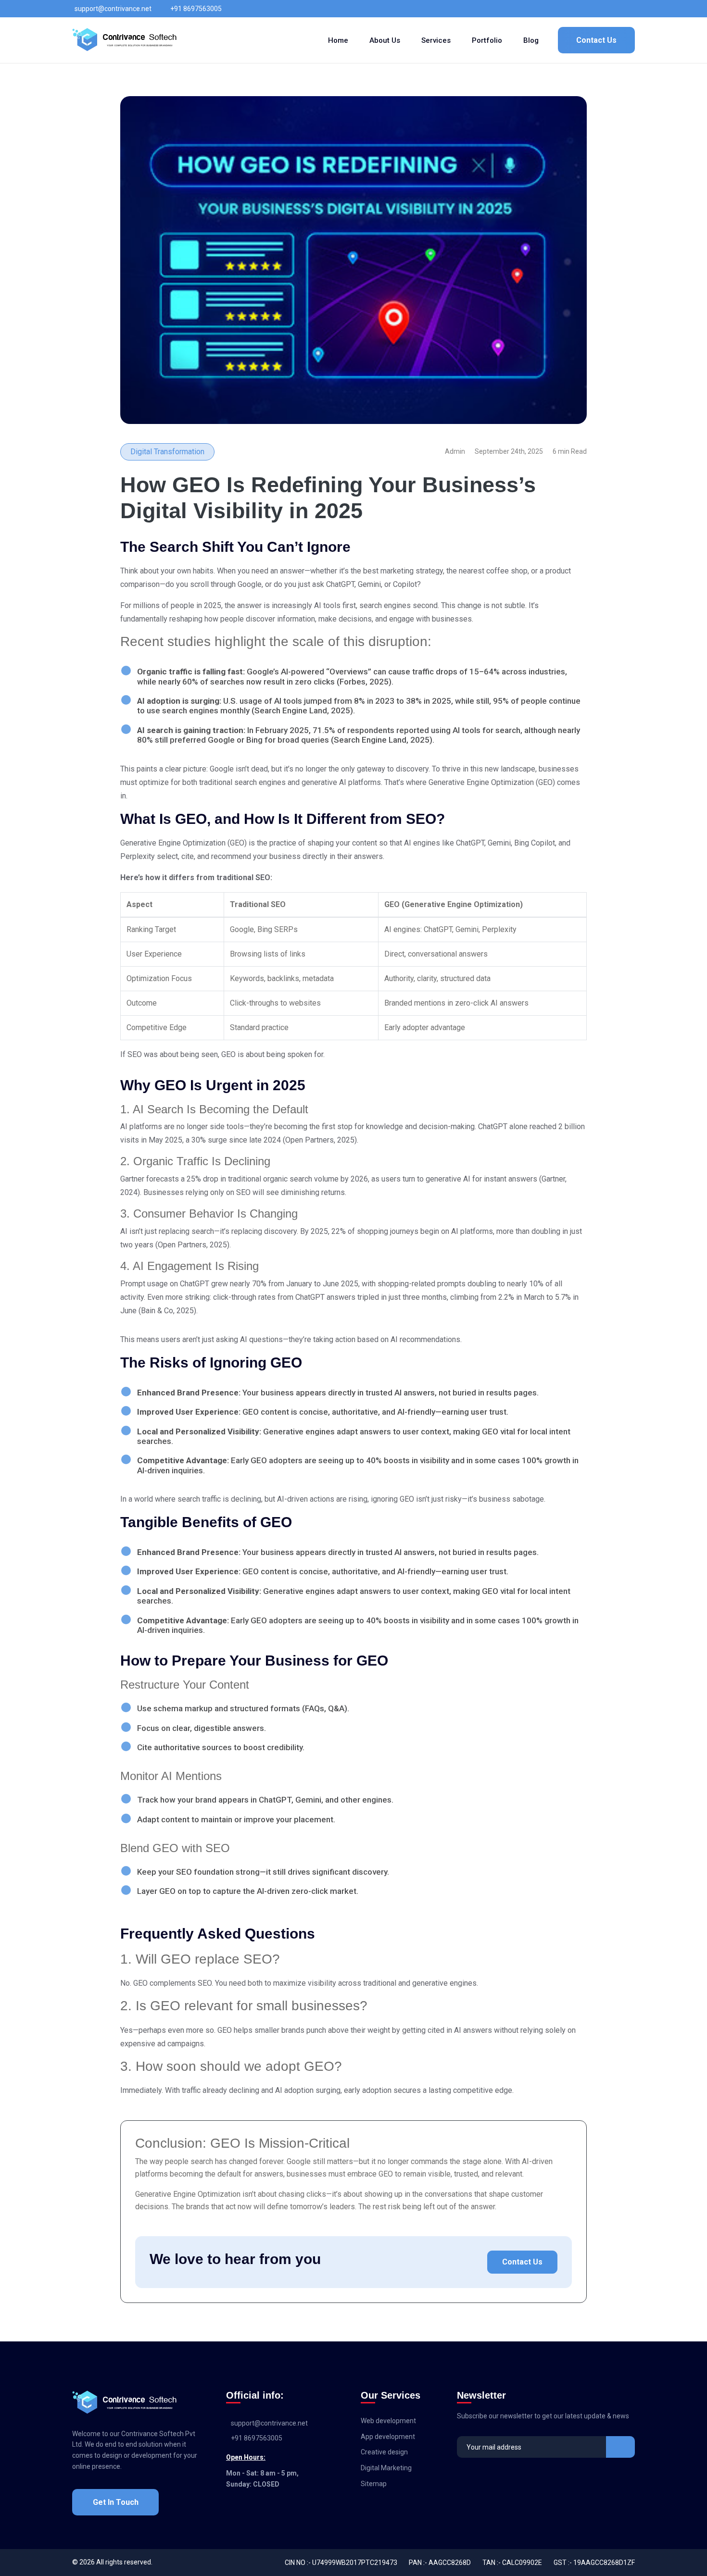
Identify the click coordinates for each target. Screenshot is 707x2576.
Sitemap (374, 2484)
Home (338, 40)
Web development (388, 2421)
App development (388, 2437)
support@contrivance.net (113, 9)
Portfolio (487, 40)
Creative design (384, 2452)
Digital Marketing (386, 2468)
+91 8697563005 (196, 9)
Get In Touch (116, 2502)
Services (436, 40)
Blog (531, 40)
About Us (385, 40)
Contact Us (596, 40)
